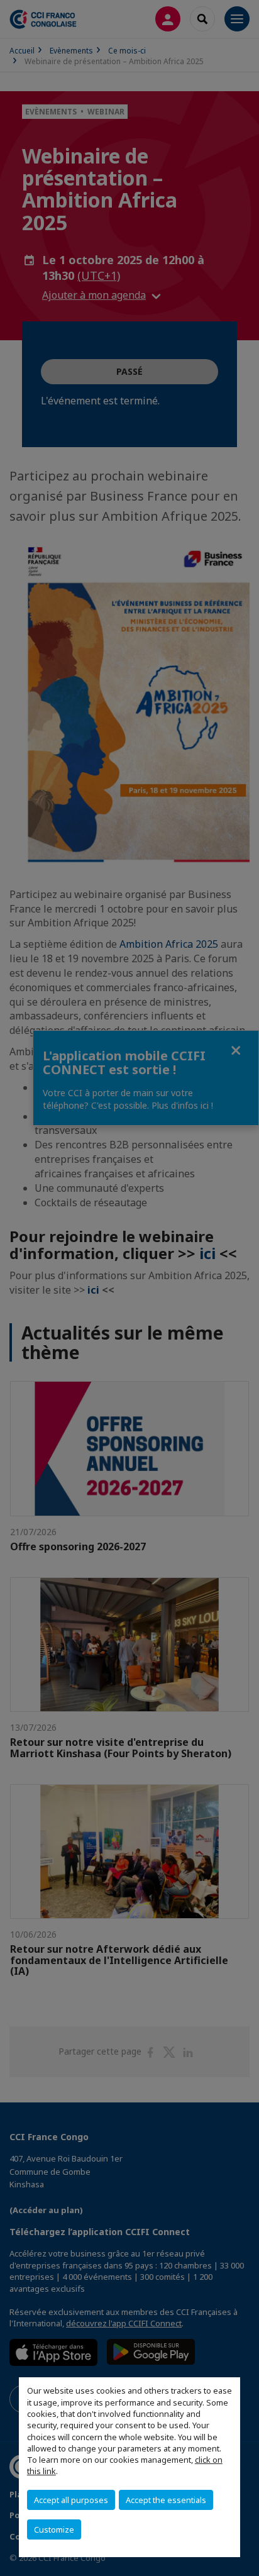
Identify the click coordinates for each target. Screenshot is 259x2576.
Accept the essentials (166, 2500)
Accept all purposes (71, 2500)
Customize (54, 2529)
